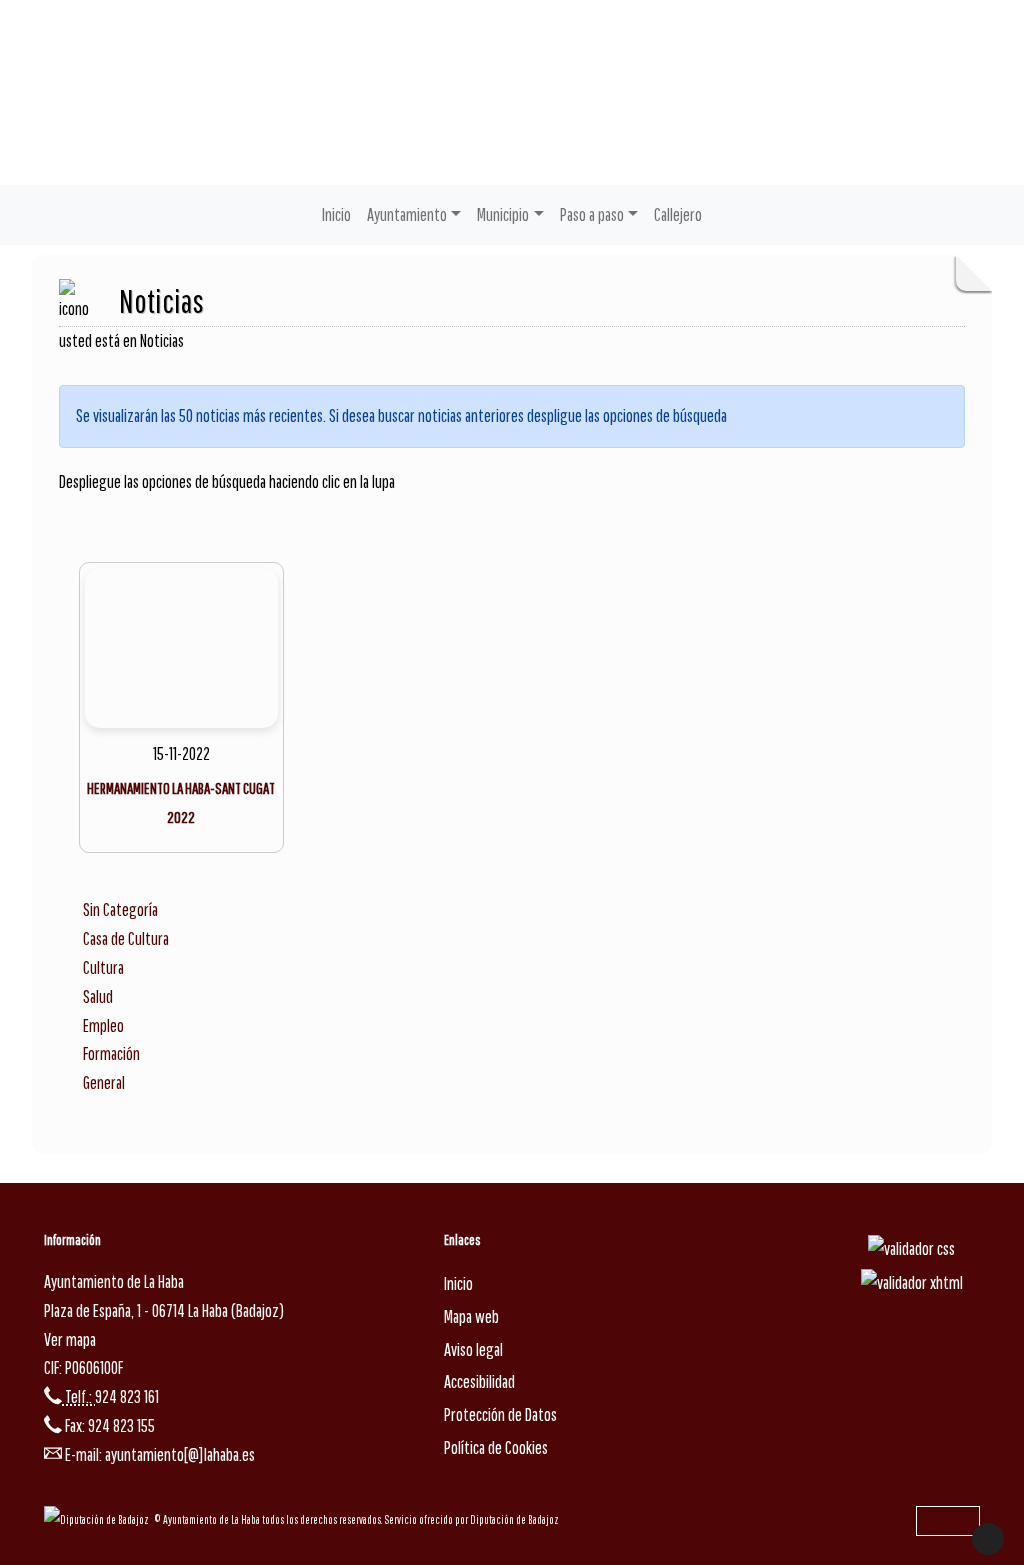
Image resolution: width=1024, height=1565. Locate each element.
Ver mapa (70, 1339)
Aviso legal (473, 1349)
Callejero (678, 214)
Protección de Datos (500, 1414)
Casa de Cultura (126, 938)
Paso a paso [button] (592, 214)
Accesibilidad (479, 1381)
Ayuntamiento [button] (407, 214)
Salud (98, 996)
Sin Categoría (120, 909)
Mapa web (471, 1316)
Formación (111, 1053)
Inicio (336, 214)
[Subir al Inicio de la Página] (988, 1539)
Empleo (103, 1025)
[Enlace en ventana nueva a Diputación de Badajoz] (99, 1519)
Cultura (103, 967)
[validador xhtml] (912, 1281)
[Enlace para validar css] (911, 1248)
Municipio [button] (503, 214)
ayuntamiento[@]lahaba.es (180, 1454)
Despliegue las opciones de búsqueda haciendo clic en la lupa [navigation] (227, 481)
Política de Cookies (496, 1447)
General (104, 1082)
